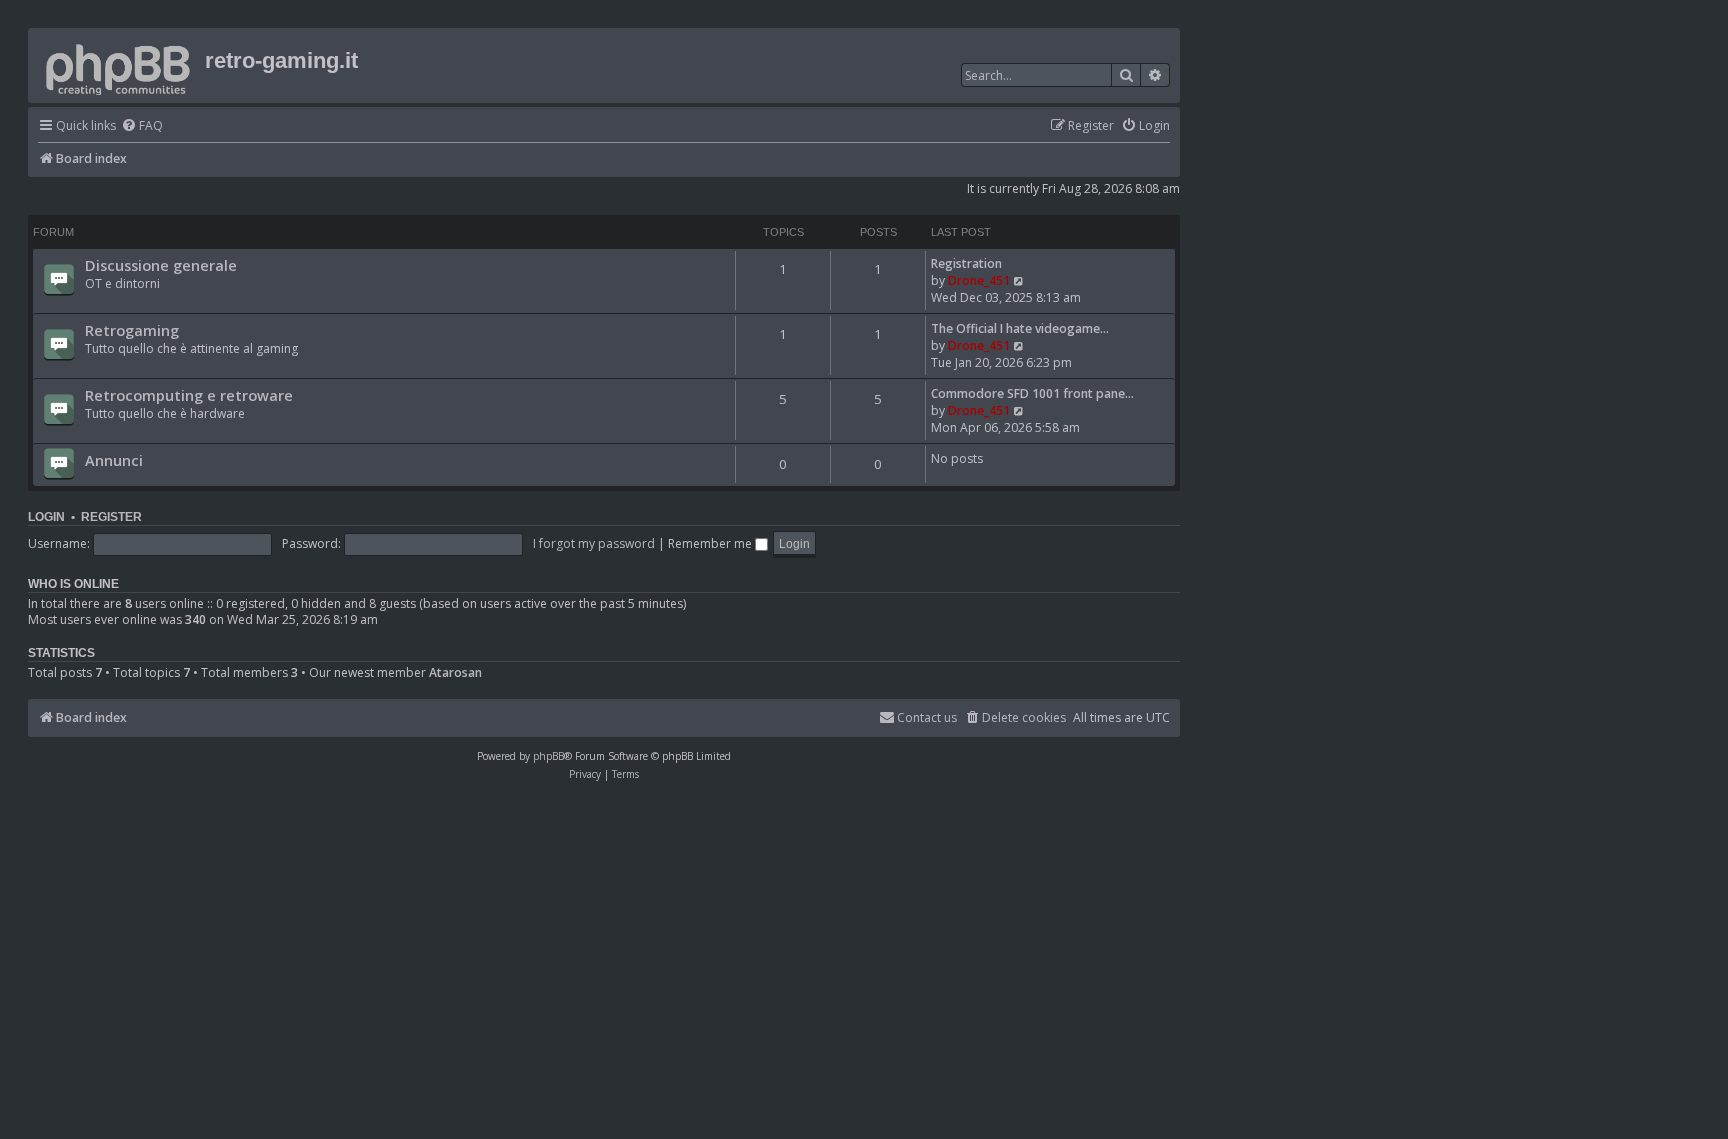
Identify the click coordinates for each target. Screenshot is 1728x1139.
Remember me (711, 543)
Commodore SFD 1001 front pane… (1032, 393)
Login (46, 517)
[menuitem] (142, 126)
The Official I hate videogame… (1020, 328)
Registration (966, 263)
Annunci (114, 460)
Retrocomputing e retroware (189, 395)
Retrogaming (132, 330)
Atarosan (455, 673)
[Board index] (119, 65)
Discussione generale (161, 265)
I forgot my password (594, 543)
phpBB (548, 756)
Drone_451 (979, 280)
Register (111, 517)
